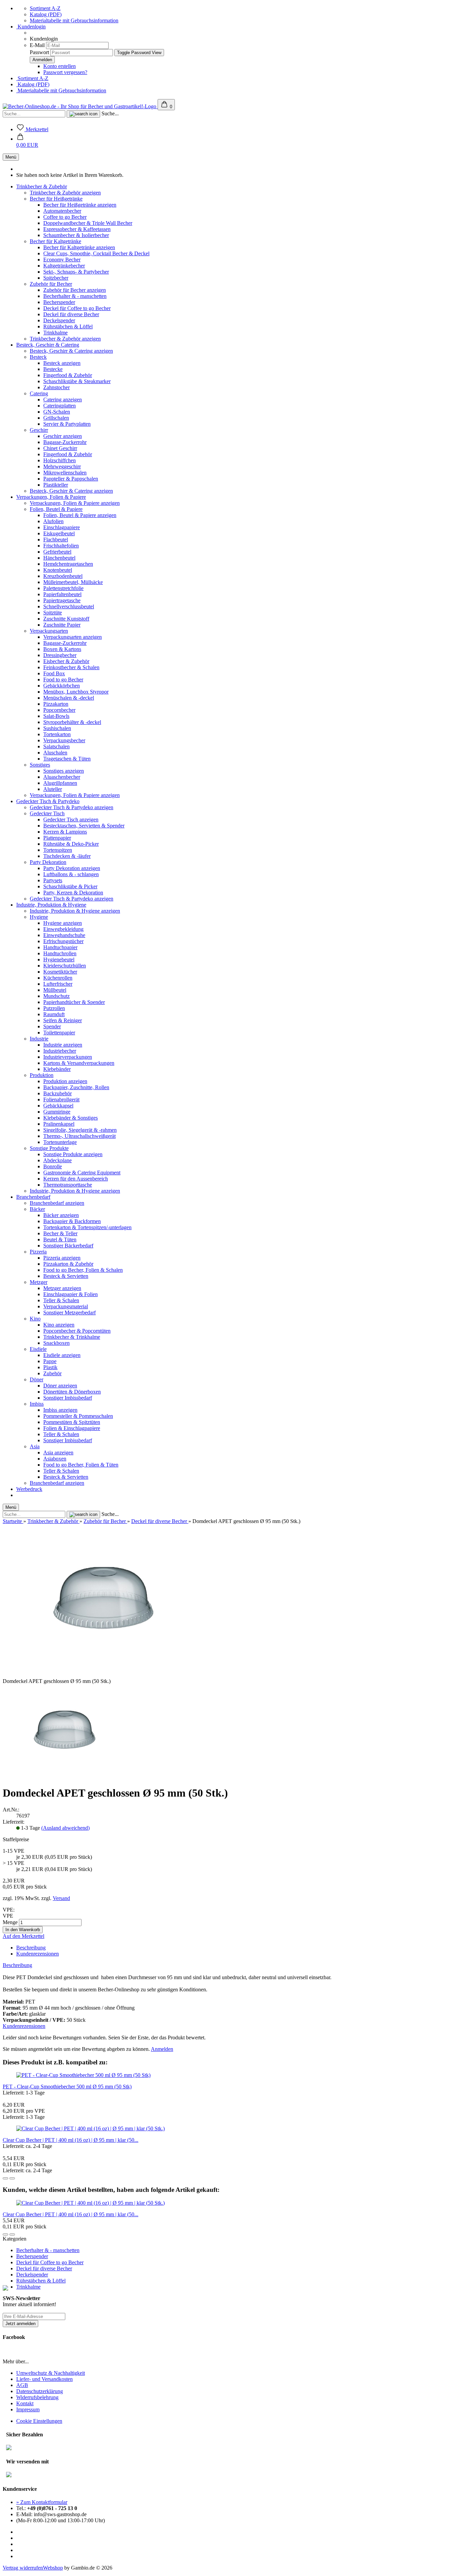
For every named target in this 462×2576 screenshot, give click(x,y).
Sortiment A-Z (45, 8)
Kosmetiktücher (60, 972)
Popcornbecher (59, 710)
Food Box (54, 673)
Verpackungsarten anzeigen (73, 637)
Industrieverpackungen (68, 1057)
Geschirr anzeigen (63, 436)
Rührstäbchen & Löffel (68, 326)
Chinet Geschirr (60, 448)
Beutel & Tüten (60, 1239)
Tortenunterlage (60, 1142)
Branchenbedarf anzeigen (57, 1203)
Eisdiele (38, 1349)
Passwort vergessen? (65, 72)
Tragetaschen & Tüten (67, 759)
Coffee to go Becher (65, 217)
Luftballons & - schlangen (71, 874)
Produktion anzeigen (65, 1081)
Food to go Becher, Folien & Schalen (83, 1270)
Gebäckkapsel (58, 1106)
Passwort (39, 52)
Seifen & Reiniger (63, 1020)
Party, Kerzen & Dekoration (73, 893)
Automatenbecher (62, 211)
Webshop (53, 2568)
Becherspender (59, 302)
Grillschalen (56, 418)
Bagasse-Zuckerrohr (65, 442)
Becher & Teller (60, 1233)
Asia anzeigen (58, 1453)
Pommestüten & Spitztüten (72, 1422)
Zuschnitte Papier (62, 625)
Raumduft (54, 1014)
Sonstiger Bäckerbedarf (68, 1246)
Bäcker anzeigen (61, 1215)
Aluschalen (55, 753)
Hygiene (39, 917)
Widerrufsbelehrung (37, 2397)
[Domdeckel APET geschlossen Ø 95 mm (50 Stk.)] (65, 1776)
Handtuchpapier (60, 947)
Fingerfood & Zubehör (68, 375)
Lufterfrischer (58, 984)
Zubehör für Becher (51, 284)
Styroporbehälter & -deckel (72, 722)
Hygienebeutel (59, 959)
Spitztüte (53, 613)
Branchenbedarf (33, 1197)
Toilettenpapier (59, 1033)
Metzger (39, 1282)
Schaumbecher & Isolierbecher (76, 235)
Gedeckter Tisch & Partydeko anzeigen (72, 807)
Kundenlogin (31, 27)
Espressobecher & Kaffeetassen (77, 229)
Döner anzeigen (60, 1386)
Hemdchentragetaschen (68, 564)
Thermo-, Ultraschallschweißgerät (79, 1136)
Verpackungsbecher (64, 740)
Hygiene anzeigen (63, 923)
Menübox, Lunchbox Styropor (76, 692)
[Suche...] (83, 114)
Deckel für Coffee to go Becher (77, 308)
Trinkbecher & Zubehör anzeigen (65, 193)
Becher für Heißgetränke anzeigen (80, 205)
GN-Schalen (57, 412)
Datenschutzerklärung (40, 2391)
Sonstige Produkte (49, 1148)
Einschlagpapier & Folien (71, 1294)
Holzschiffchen (60, 460)
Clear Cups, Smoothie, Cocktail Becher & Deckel (96, 253)
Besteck (38, 357)
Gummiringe (57, 1112)
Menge (10, 1922)
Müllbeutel (55, 990)
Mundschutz (56, 996)
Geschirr (39, 430)
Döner (37, 1379)
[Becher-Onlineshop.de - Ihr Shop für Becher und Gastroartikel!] (80, 106)
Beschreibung (31, 1948)
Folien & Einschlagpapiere (72, 1428)
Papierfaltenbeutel (62, 594)
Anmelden (162, 2049)
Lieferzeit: (14, 1822)
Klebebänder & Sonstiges (71, 1118)
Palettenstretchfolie (63, 588)
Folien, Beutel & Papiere (56, 509)
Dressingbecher (60, 655)
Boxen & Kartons (62, 649)
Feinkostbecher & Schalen (71, 667)
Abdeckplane (57, 1160)
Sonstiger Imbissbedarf (68, 1398)
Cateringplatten (60, 406)
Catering (39, 393)
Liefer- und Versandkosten (44, 2379)
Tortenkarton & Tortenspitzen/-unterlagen (87, 1227)
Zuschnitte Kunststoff (66, 619)
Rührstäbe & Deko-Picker (71, 844)
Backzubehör (57, 1093)
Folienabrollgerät (61, 1099)
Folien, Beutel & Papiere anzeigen (80, 515)
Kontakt (25, 2403)
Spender (52, 1026)
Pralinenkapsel (59, 1124)
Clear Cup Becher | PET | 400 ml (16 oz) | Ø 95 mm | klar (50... (71, 2140)
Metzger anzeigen (62, 1288)
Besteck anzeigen (62, 363)
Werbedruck (29, 1489)
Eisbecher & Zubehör (66, 661)
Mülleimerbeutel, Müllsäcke (73, 582)
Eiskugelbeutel (59, 533)
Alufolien (53, 521)
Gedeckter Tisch (47, 813)
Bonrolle (53, 1166)
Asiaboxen (55, 1459)
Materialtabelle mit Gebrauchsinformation (74, 20)
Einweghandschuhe (64, 935)
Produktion (42, 1075)
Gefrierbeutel (57, 552)
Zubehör (52, 1373)
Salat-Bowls (56, 716)
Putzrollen (54, 1008)
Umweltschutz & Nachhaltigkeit (51, 2373)
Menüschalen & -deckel (69, 698)
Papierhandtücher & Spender (74, 1002)
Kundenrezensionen (38, 1954)
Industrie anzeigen (63, 1045)
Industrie (39, 1039)
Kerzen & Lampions (65, 832)
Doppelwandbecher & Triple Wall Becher (88, 223)
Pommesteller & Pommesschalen (78, 1416)
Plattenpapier (57, 838)
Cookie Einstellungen (39, 2421)
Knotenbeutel (58, 570)
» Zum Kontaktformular (42, 2502)
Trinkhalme (55, 333)
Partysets (53, 880)
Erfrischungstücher (63, 941)
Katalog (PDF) (46, 14)
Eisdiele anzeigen (62, 1355)
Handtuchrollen (60, 953)
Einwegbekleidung (63, 929)
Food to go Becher (63, 680)
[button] (27, 142)
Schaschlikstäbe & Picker (70, 886)
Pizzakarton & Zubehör (68, 1264)
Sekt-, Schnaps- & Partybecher (76, 272)
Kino (35, 1319)
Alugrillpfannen (60, 783)
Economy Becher (62, 260)
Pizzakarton (56, 704)
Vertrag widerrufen (23, 2568)
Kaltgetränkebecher (64, 266)
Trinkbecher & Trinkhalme (72, 1337)
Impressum (28, 2409)
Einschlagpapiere (62, 527)
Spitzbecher (56, 278)
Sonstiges (40, 765)
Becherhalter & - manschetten (75, 296)
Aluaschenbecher (62, 777)
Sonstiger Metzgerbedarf (70, 1313)
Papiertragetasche (62, 600)
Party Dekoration (48, 862)
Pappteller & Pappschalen (71, 479)
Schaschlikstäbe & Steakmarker (77, 381)
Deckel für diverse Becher (71, 314)
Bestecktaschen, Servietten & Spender (84, 826)
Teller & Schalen (61, 1300)
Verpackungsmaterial (66, 1306)
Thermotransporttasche (68, 1185)
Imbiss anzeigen (60, 1410)
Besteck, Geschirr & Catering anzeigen (71, 351)
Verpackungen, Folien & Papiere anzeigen (75, 503)
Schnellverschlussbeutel (69, 606)
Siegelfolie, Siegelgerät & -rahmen (80, 1130)
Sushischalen (57, 728)
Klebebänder (57, 1069)
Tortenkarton (57, 734)
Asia (35, 1446)
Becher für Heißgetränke (56, 199)
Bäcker (37, 1209)
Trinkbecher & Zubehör (42, 186)
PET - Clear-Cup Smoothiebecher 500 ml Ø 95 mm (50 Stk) (67, 2087)
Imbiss (37, 1404)
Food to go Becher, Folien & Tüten (81, 1465)
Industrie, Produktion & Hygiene (51, 905)
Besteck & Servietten (66, 1276)
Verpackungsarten (49, 631)
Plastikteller (56, 485)
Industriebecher (60, 1051)
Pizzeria (38, 1252)
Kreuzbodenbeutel (63, 576)
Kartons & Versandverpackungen (79, 1063)
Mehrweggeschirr (62, 466)
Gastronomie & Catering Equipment (82, 1173)
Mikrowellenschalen (65, 473)
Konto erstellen (60, 66)
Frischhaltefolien (61, 546)
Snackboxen (56, 1343)
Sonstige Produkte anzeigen (73, 1154)
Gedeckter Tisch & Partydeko (48, 801)
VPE (8, 1916)
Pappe (50, 1361)
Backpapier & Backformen (72, 1221)
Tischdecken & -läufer (67, 856)
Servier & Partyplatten (67, 424)
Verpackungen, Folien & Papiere (51, 497)
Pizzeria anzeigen (62, 1258)
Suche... (110, 113)
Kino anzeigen (59, 1325)
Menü (11, 157)
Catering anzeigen (63, 400)
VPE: (9, 1910)
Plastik (50, 1367)
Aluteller (53, 789)
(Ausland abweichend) (65, 1828)
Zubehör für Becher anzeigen (75, 290)
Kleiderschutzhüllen (65, 966)
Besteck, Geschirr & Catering (48, 345)
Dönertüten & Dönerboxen (72, 1392)
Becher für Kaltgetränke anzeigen (79, 247)
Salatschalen (56, 746)
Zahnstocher (56, 387)
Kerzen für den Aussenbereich (76, 1179)
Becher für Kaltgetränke (55, 241)
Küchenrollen (58, 978)
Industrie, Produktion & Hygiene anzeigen (75, 911)
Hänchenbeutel (59, 558)
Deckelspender (59, 320)
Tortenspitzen (58, 850)
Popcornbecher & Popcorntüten (77, 1331)
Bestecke (53, 369)
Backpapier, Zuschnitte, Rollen (76, 1087)
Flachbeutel (56, 540)
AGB (22, 2385)
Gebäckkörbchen (62, 686)
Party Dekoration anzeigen (72, 868)
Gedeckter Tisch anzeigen (71, 819)
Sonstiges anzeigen (64, 771)
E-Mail (37, 45)
